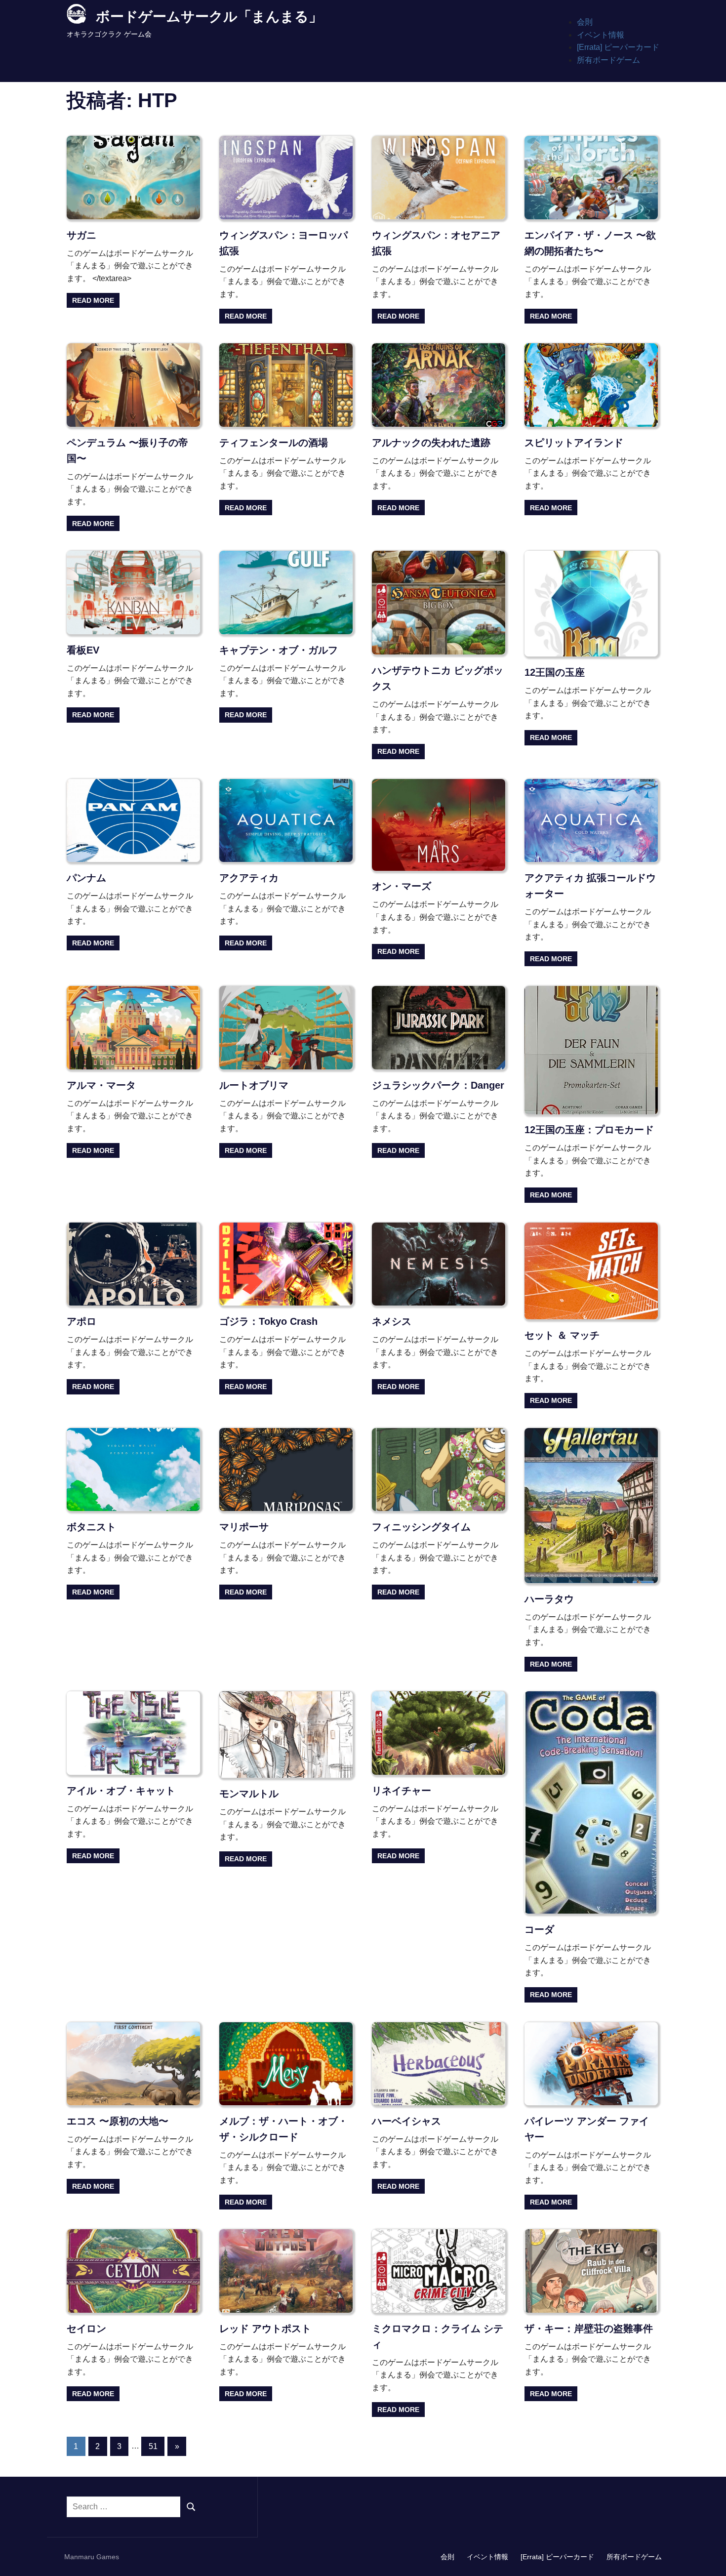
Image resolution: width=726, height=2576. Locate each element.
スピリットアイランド (574, 443)
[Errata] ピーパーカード (618, 47)
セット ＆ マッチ (562, 1335)
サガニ (81, 235)
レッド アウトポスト (265, 2329)
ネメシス (392, 1321)
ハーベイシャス (406, 2121)
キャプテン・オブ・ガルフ (279, 650)
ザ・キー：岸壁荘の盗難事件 (589, 2329)
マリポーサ (244, 1527)
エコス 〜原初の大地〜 (118, 2121)
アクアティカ (249, 878)
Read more (93, 300)
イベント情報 (601, 35)
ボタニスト (91, 1527)
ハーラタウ (549, 1599)
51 (153, 2446)
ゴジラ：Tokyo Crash (268, 1321)
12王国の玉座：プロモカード (589, 1130)
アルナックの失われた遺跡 (431, 443)
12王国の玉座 (555, 672)
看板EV (83, 650)
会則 (585, 22)
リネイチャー (402, 1791)
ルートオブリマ (254, 1085)
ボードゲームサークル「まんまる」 (209, 17)
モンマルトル (249, 1794)
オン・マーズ (402, 886)
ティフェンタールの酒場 (274, 443)
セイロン (86, 2329)
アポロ (81, 1321)
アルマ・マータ (101, 1085)
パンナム (86, 878)
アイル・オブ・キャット (121, 1791)
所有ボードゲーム (608, 60)
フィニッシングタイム (421, 1527)
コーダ (539, 1929)
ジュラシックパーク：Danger (438, 1085)
